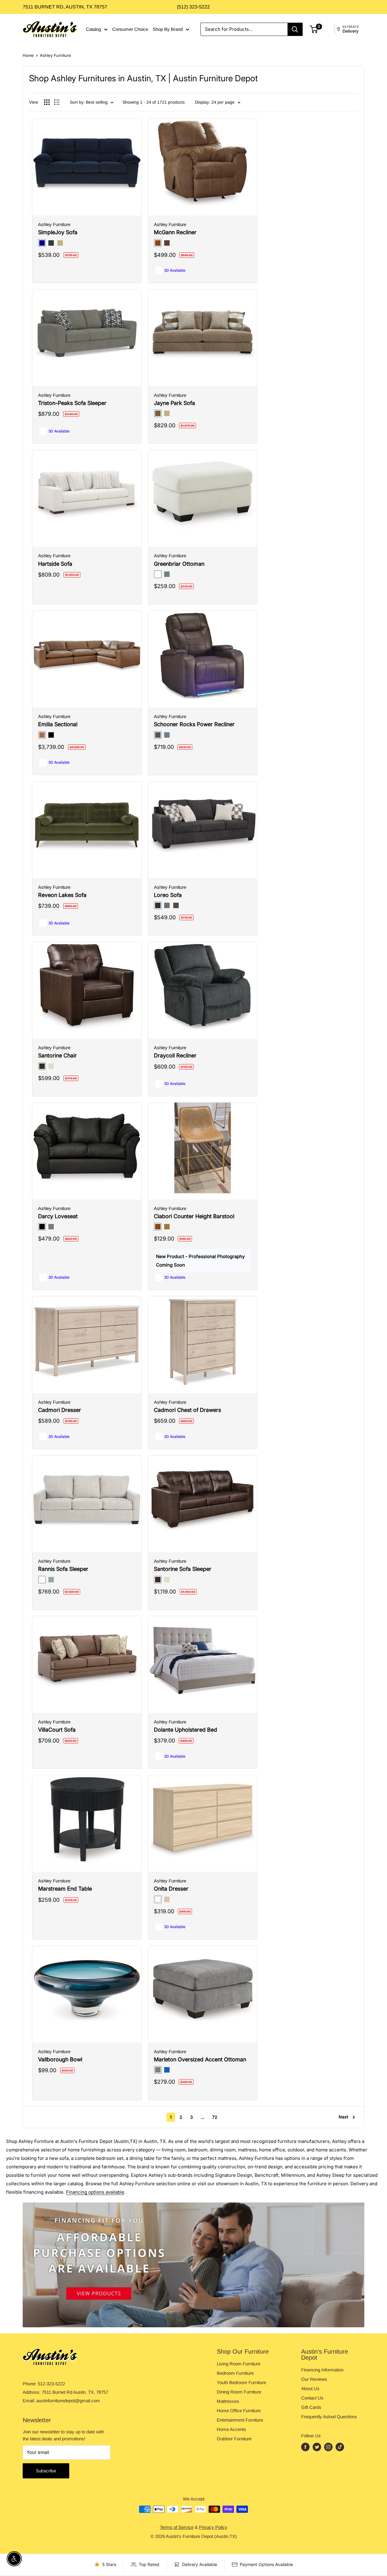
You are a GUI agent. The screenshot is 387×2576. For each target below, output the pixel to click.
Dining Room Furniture (239, 2392)
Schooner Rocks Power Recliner (194, 724)
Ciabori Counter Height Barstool (194, 1216)
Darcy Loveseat (58, 1216)
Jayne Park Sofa (174, 403)
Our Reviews (314, 2379)
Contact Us (312, 2398)
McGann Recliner (175, 232)
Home (28, 55)
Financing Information (322, 2370)
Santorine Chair (57, 1055)
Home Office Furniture (239, 2411)
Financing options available (95, 2192)
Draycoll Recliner (175, 1055)
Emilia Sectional (58, 724)
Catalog (93, 29)
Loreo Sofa (168, 895)
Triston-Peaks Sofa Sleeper (72, 403)
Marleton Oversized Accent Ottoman (200, 2059)
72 (215, 2117)
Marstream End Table (65, 1889)
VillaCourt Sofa (57, 1730)
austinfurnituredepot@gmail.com (68, 2401)
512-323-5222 (51, 2384)
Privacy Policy (213, 2527)
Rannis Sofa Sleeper (63, 1569)
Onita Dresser (171, 1889)
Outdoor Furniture (234, 2439)
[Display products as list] (57, 102)
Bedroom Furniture (235, 2373)
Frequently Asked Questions (329, 2417)
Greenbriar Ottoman (179, 564)
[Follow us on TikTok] (340, 2447)
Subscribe (46, 2471)
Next (343, 2117)
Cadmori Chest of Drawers (187, 1410)
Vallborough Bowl (60, 2059)
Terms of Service (177, 2527)
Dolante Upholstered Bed (185, 1730)
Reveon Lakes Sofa (62, 895)
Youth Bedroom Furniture (241, 2382)
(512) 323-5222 (193, 7)
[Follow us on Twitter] (317, 2447)
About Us (310, 2388)
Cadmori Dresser (60, 1410)
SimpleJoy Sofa (58, 232)
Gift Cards (311, 2407)
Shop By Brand (168, 29)
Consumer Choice (130, 29)
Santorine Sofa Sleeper (183, 1569)
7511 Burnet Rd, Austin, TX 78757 (65, 7)
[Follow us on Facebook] (305, 2447)
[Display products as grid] (47, 102)
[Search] (295, 29)
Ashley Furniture (55, 55)
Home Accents (231, 2429)
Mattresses (228, 2401)
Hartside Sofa (55, 564)
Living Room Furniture (239, 2364)
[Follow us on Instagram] (328, 2447)
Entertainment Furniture (240, 2420)
